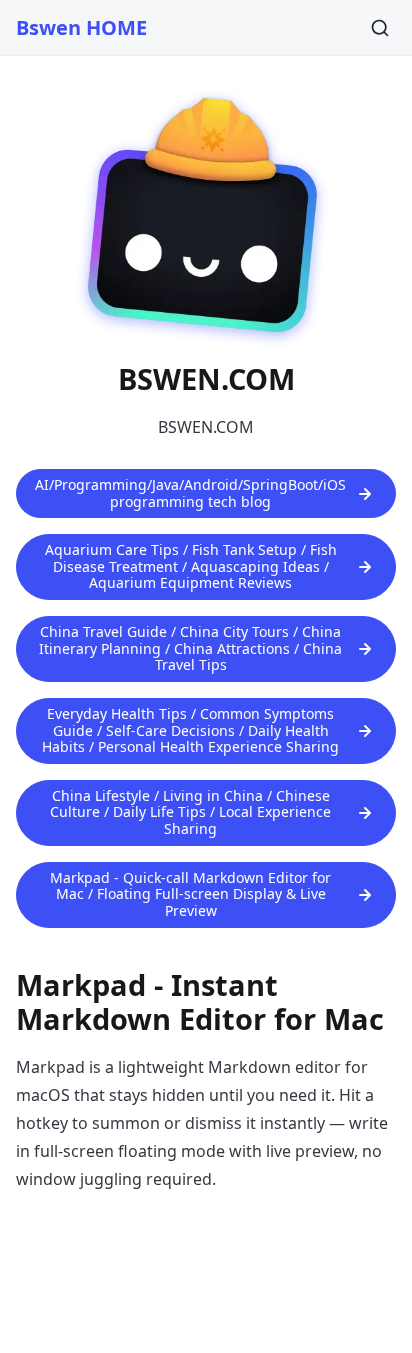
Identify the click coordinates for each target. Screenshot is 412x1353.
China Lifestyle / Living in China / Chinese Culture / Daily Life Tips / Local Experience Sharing (190, 812)
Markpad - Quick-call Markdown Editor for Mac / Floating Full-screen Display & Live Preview (190, 894)
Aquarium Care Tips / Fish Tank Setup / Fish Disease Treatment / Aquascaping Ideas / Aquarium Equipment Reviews (191, 566)
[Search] (380, 28)
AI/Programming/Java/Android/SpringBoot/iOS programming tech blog (190, 493)
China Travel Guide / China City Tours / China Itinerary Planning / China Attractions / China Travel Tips (190, 648)
